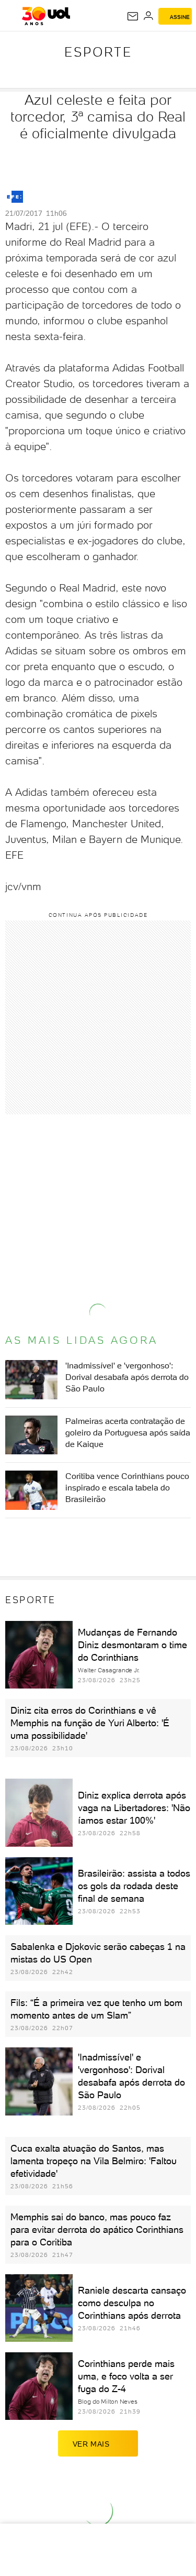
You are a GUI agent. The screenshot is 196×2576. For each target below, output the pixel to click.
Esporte (98, 52)
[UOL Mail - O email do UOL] (133, 16)
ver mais (91, 2444)
